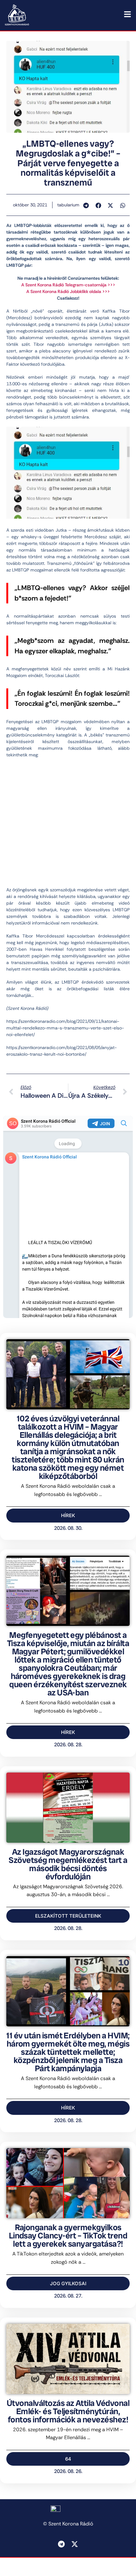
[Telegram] (61, 2544)
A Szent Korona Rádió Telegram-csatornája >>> (68, 285)
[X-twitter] (75, 2544)
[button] (86, 205)
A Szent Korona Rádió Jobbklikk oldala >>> (68, 291)
